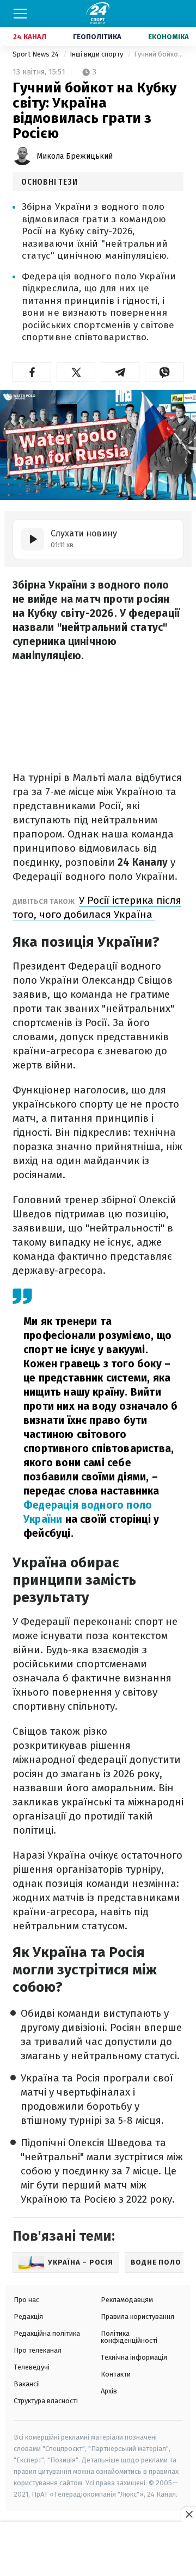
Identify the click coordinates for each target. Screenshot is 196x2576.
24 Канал (30, 37)
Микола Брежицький (75, 156)
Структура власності (46, 2401)
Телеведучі (32, 2367)
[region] (98, 2549)
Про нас (26, 2300)
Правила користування (137, 2316)
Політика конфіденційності (129, 2337)
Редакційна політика (47, 2333)
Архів (109, 2391)
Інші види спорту (97, 54)
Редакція (28, 2316)
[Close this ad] (188, 2514)
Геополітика (97, 37)
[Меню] (20, 14)
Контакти (116, 2374)
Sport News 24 (36, 54)
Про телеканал (38, 2350)
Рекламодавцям (127, 2300)
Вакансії (27, 2384)
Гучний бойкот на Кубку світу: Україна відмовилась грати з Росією (159, 54)
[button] (32, 372)
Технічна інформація (134, 2357)
